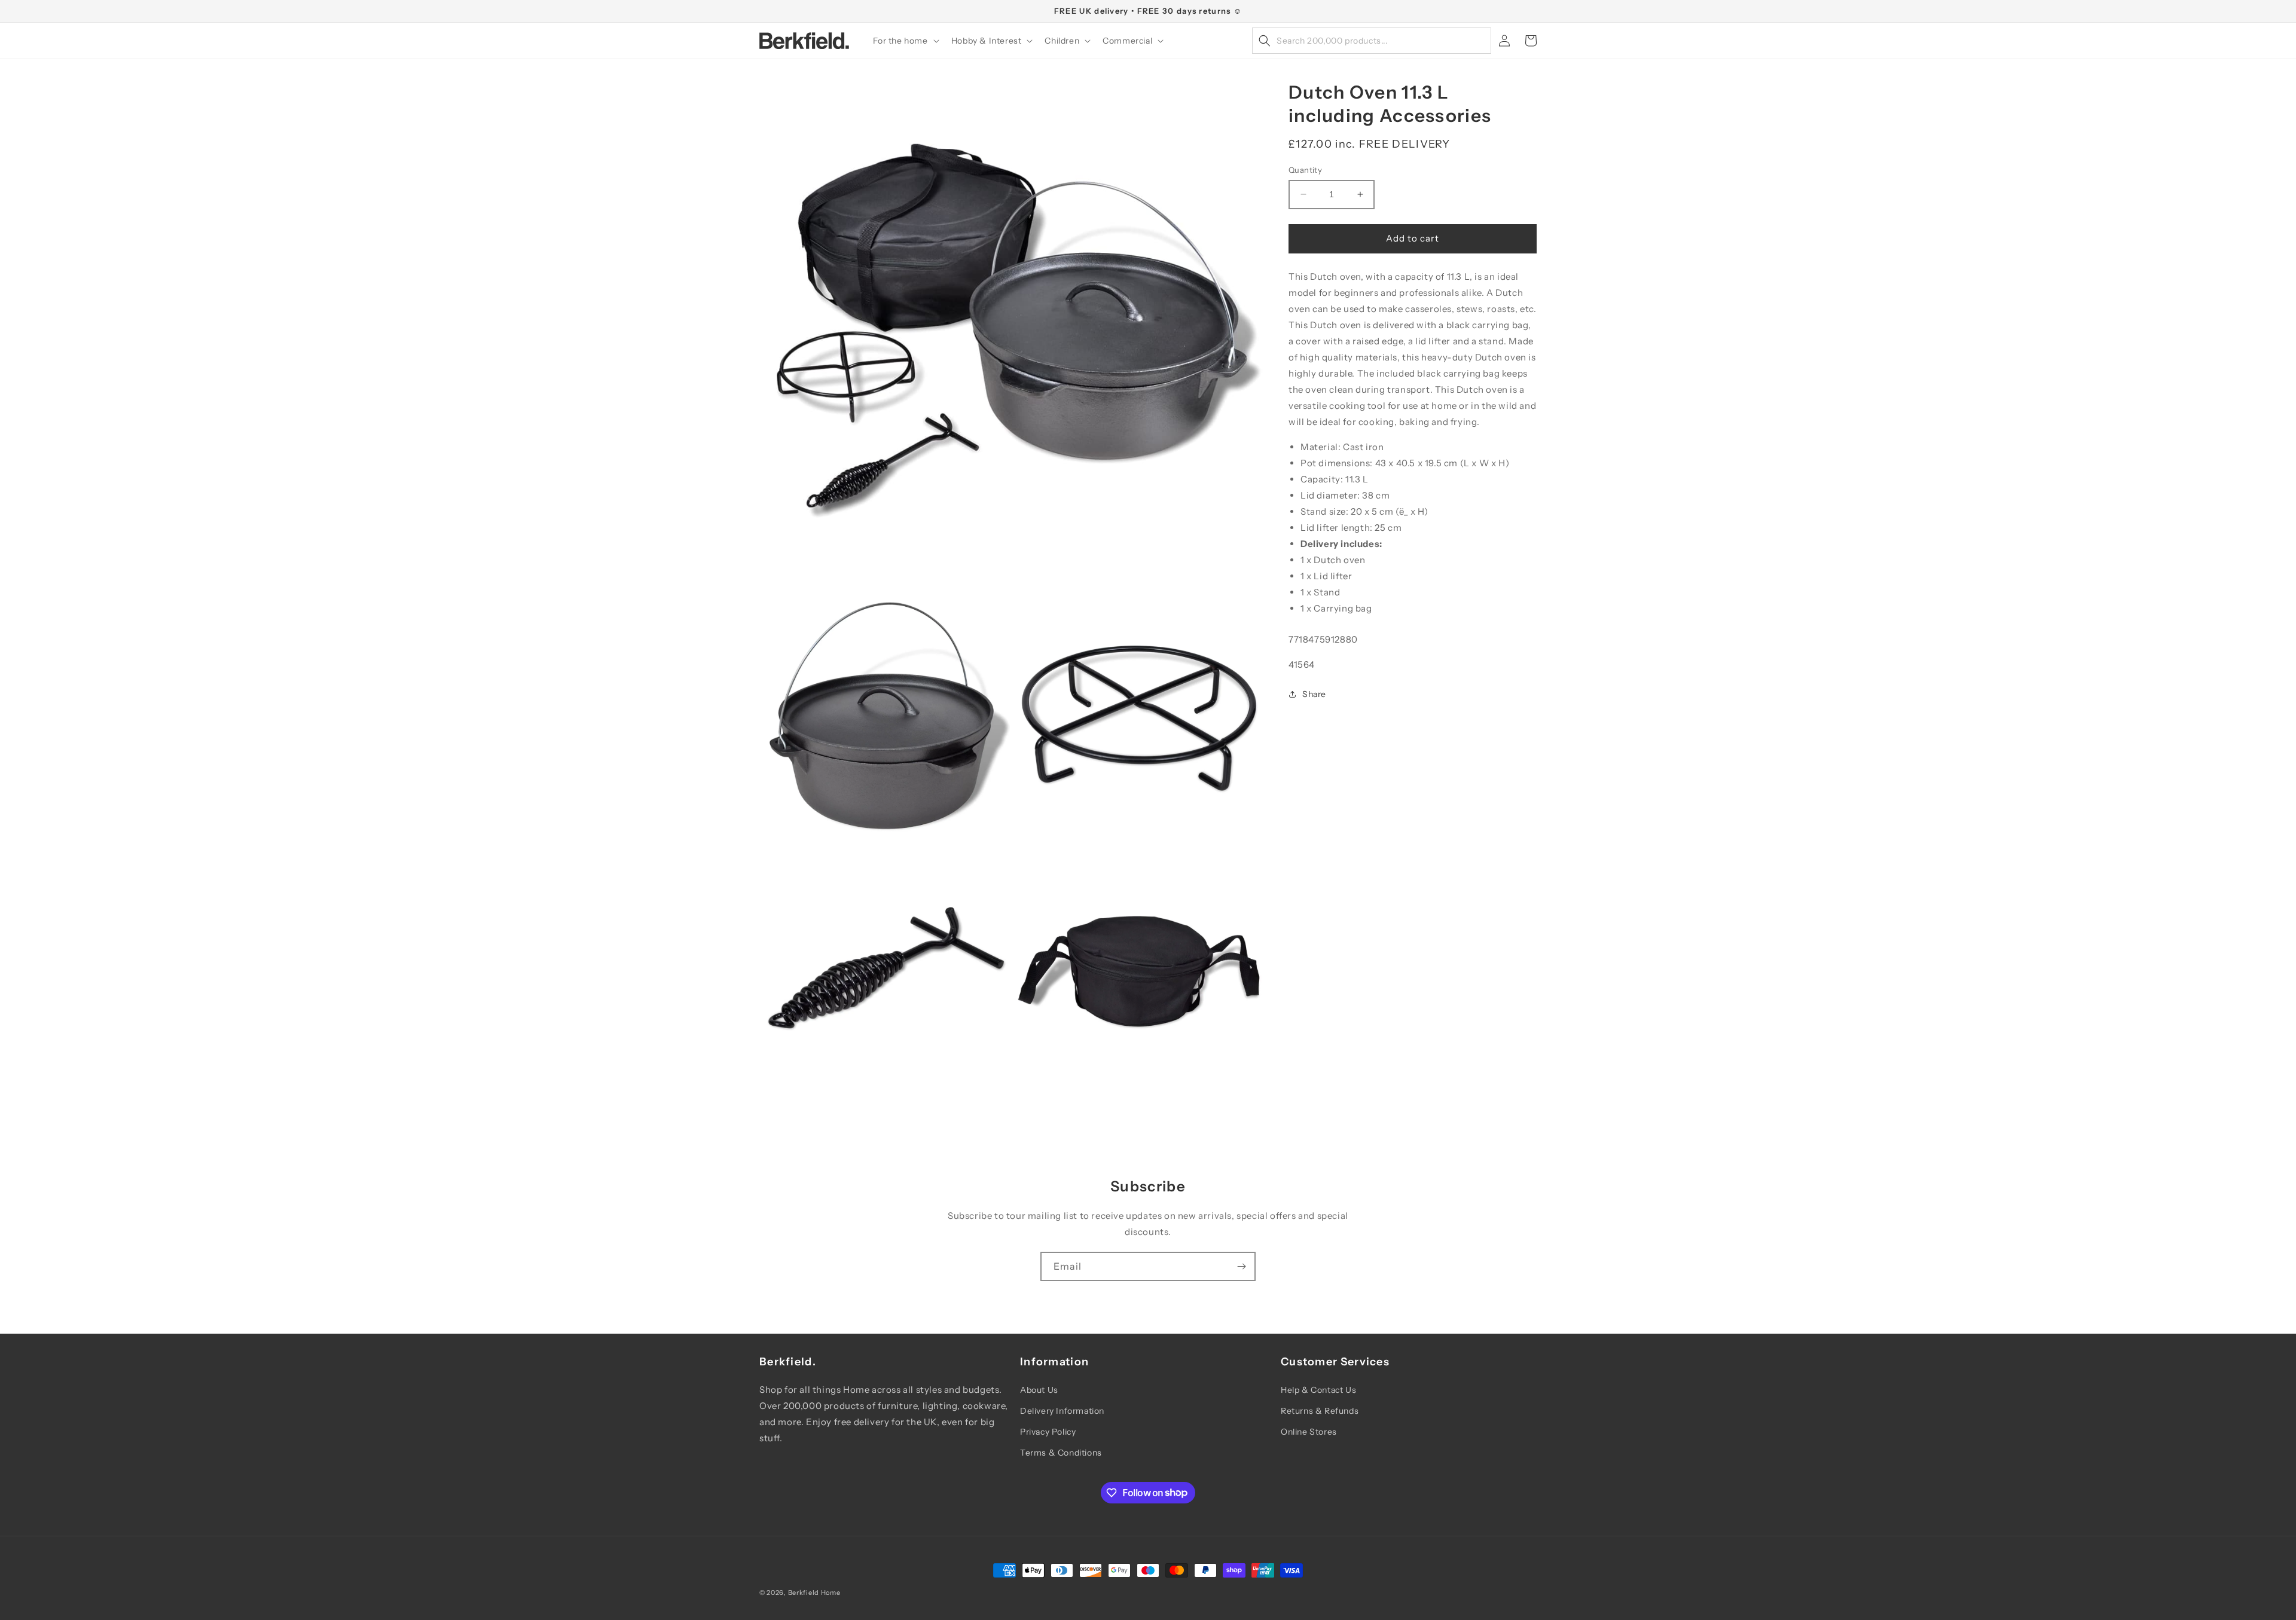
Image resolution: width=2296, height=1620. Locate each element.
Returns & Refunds (1320, 1411)
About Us (1039, 1390)
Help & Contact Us (1318, 1390)
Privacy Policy (1048, 1432)
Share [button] (1314, 694)
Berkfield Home (814, 1593)
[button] (905, 41)
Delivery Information (1062, 1411)
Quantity (1305, 170)
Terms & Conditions (1061, 1453)
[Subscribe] (1241, 1266)
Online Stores (1309, 1432)
